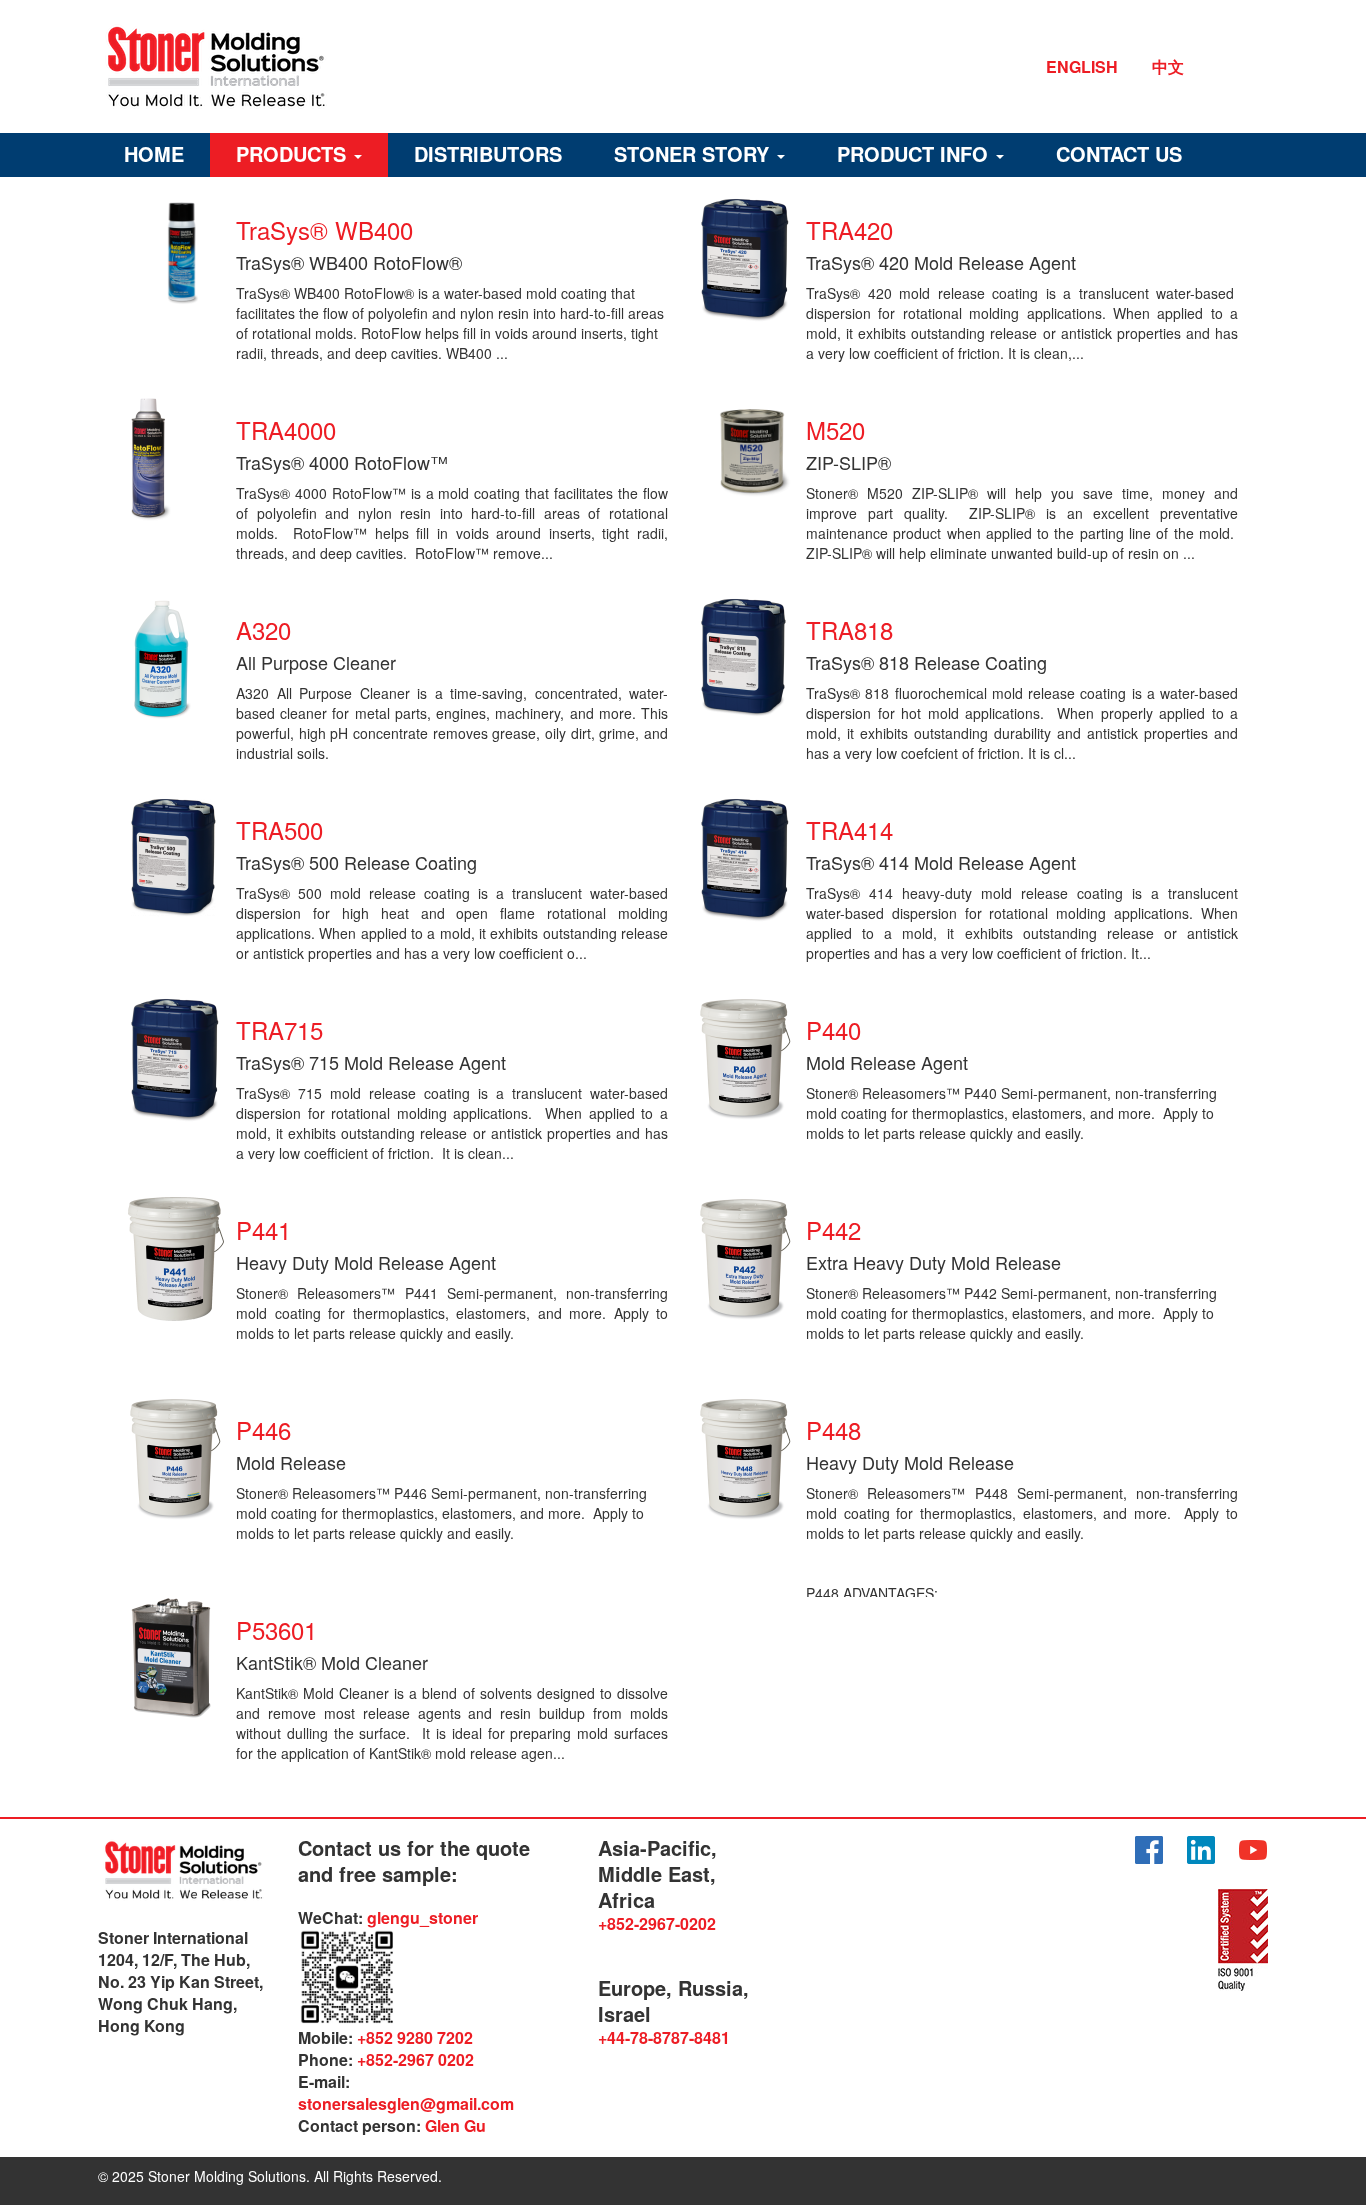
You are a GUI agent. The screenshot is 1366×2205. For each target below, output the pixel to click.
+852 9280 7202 (415, 2037)
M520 (835, 429)
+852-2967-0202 (657, 1923)
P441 (263, 1229)
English (1082, 67)
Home (154, 153)
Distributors (488, 153)
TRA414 (849, 829)
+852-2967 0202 (415, 2059)
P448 (833, 1429)
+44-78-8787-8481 (664, 2037)
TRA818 (849, 629)
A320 (263, 629)
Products (294, 153)
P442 (833, 1229)
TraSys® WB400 (324, 229)
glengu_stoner (422, 1917)
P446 (263, 1429)
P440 (833, 1029)
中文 (1168, 67)
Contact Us (1119, 153)
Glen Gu (455, 2125)
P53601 (276, 1629)
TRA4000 (286, 429)
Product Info (915, 153)
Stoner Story (694, 153)
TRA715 (279, 1029)
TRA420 (849, 229)
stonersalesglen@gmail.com (406, 2103)
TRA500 (279, 829)
